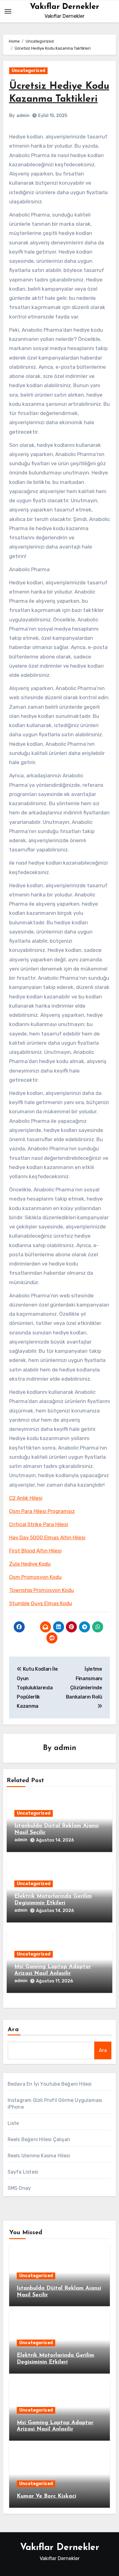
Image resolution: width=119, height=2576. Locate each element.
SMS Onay (19, 2188)
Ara (13, 2030)
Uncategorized (28, 71)
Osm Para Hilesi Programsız (42, 1511)
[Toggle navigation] (8, 11)
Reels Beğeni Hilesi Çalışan (39, 2139)
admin (23, 116)
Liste (13, 2123)
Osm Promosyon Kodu (35, 1577)
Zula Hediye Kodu (30, 1564)
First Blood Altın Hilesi (35, 1551)
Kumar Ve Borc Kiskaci (47, 2496)
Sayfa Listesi (23, 2172)
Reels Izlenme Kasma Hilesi (39, 2156)
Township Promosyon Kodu (41, 1590)
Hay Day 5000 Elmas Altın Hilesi (47, 1537)
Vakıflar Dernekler (65, 7)
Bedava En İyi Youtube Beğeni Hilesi (50, 2084)
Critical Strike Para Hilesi (39, 1524)
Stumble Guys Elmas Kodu (41, 1603)
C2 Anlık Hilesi (26, 1498)
